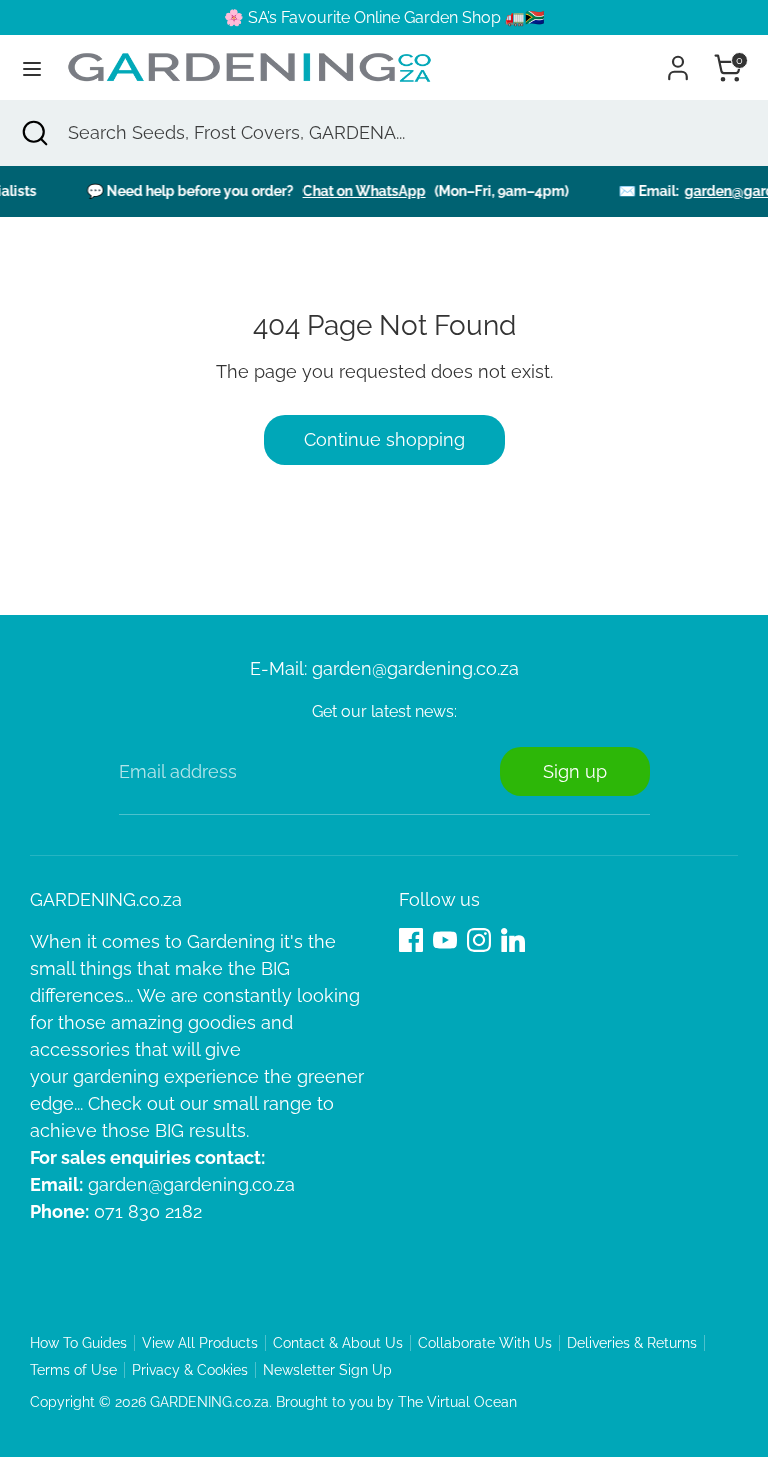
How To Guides (78, 1343)
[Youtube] (445, 940)
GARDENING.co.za (209, 1402)
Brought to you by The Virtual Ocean (396, 1402)
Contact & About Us (338, 1343)
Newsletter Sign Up (327, 1370)
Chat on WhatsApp (353, 191)
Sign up (575, 771)
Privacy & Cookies (190, 1370)
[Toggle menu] (32, 68)
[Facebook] (411, 940)
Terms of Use (73, 1370)
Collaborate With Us (485, 1343)
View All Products (200, 1343)
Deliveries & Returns (632, 1343)
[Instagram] (479, 940)
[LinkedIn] (513, 940)
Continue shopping (384, 439)
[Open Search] (34, 132)
